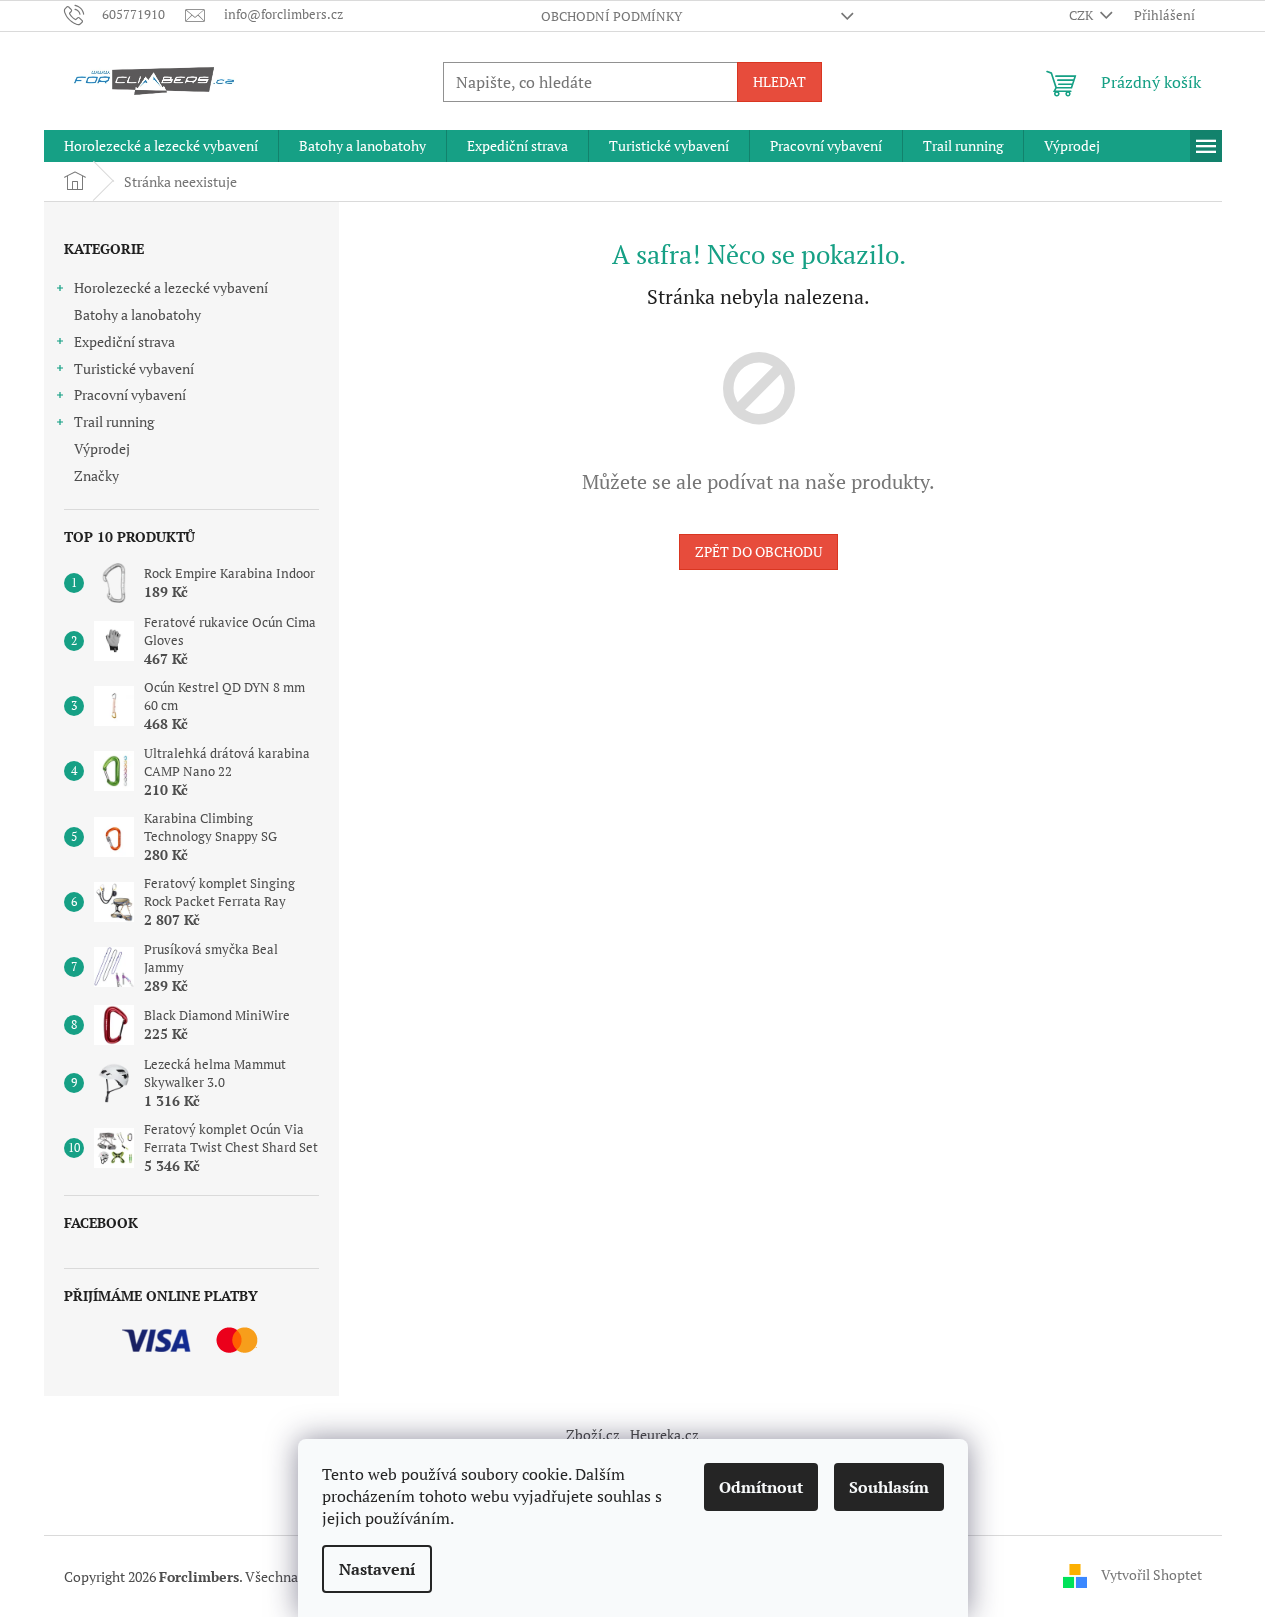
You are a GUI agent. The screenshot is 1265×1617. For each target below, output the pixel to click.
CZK (1082, 15)
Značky (96, 475)
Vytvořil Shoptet (1151, 1574)
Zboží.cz (593, 1434)
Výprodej (102, 448)
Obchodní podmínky (611, 16)
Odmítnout (761, 1487)
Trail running (114, 421)
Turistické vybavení (134, 368)
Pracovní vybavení (130, 394)
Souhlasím (889, 1487)
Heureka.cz (664, 1434)
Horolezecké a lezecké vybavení (171, 287)
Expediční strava (124, 341)
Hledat (779, 81)
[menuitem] (161, 146)
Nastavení (377, 1569)
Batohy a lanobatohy (137, 314)
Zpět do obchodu (758, 551)
